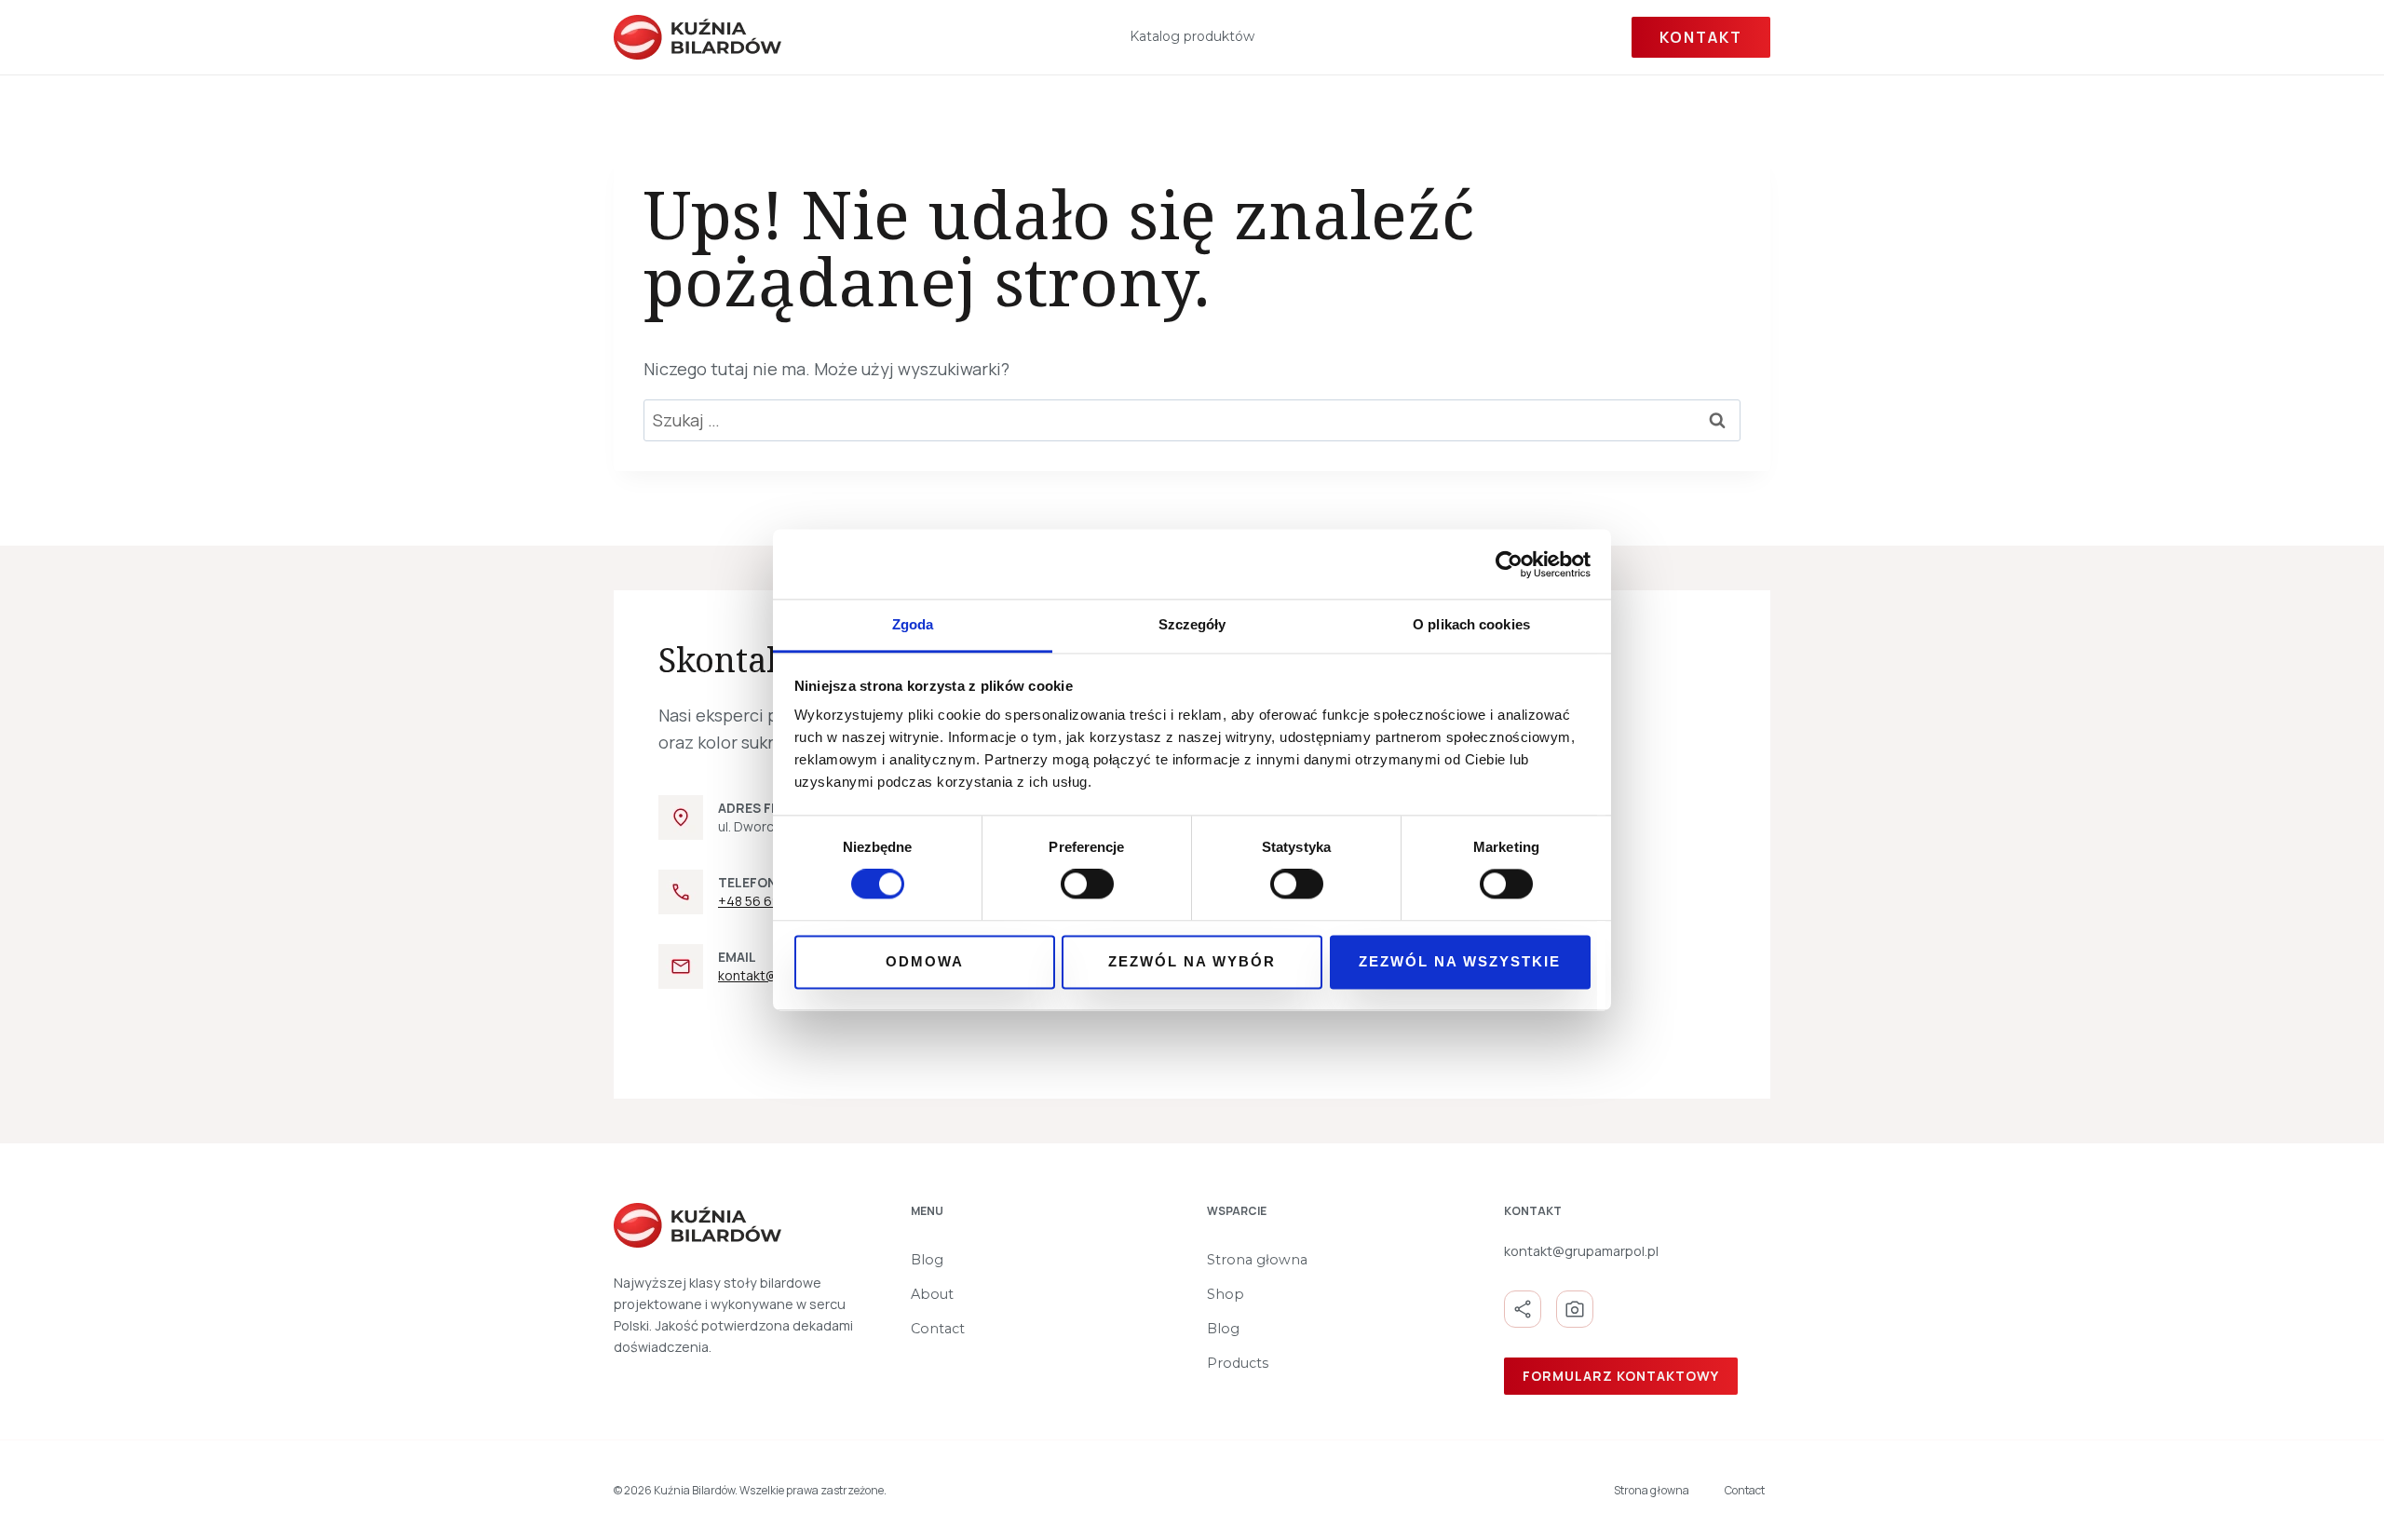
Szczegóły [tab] (1192, 624)
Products (1238, 1363)
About (932, 1294)
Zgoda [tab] (913, 624)
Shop (1226, 1294)
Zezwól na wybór (1192, 961)
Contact (938, 1329)
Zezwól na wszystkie (1460, 961)
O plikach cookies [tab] (1471, 624)
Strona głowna (1257, 1260)
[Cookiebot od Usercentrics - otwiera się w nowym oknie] (1509, 564)
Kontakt (1701, 37)
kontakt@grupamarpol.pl (1581, 1251)
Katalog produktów (1192, 36)
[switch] (1087, 885)
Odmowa (925, 961)
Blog (927, 1260)
